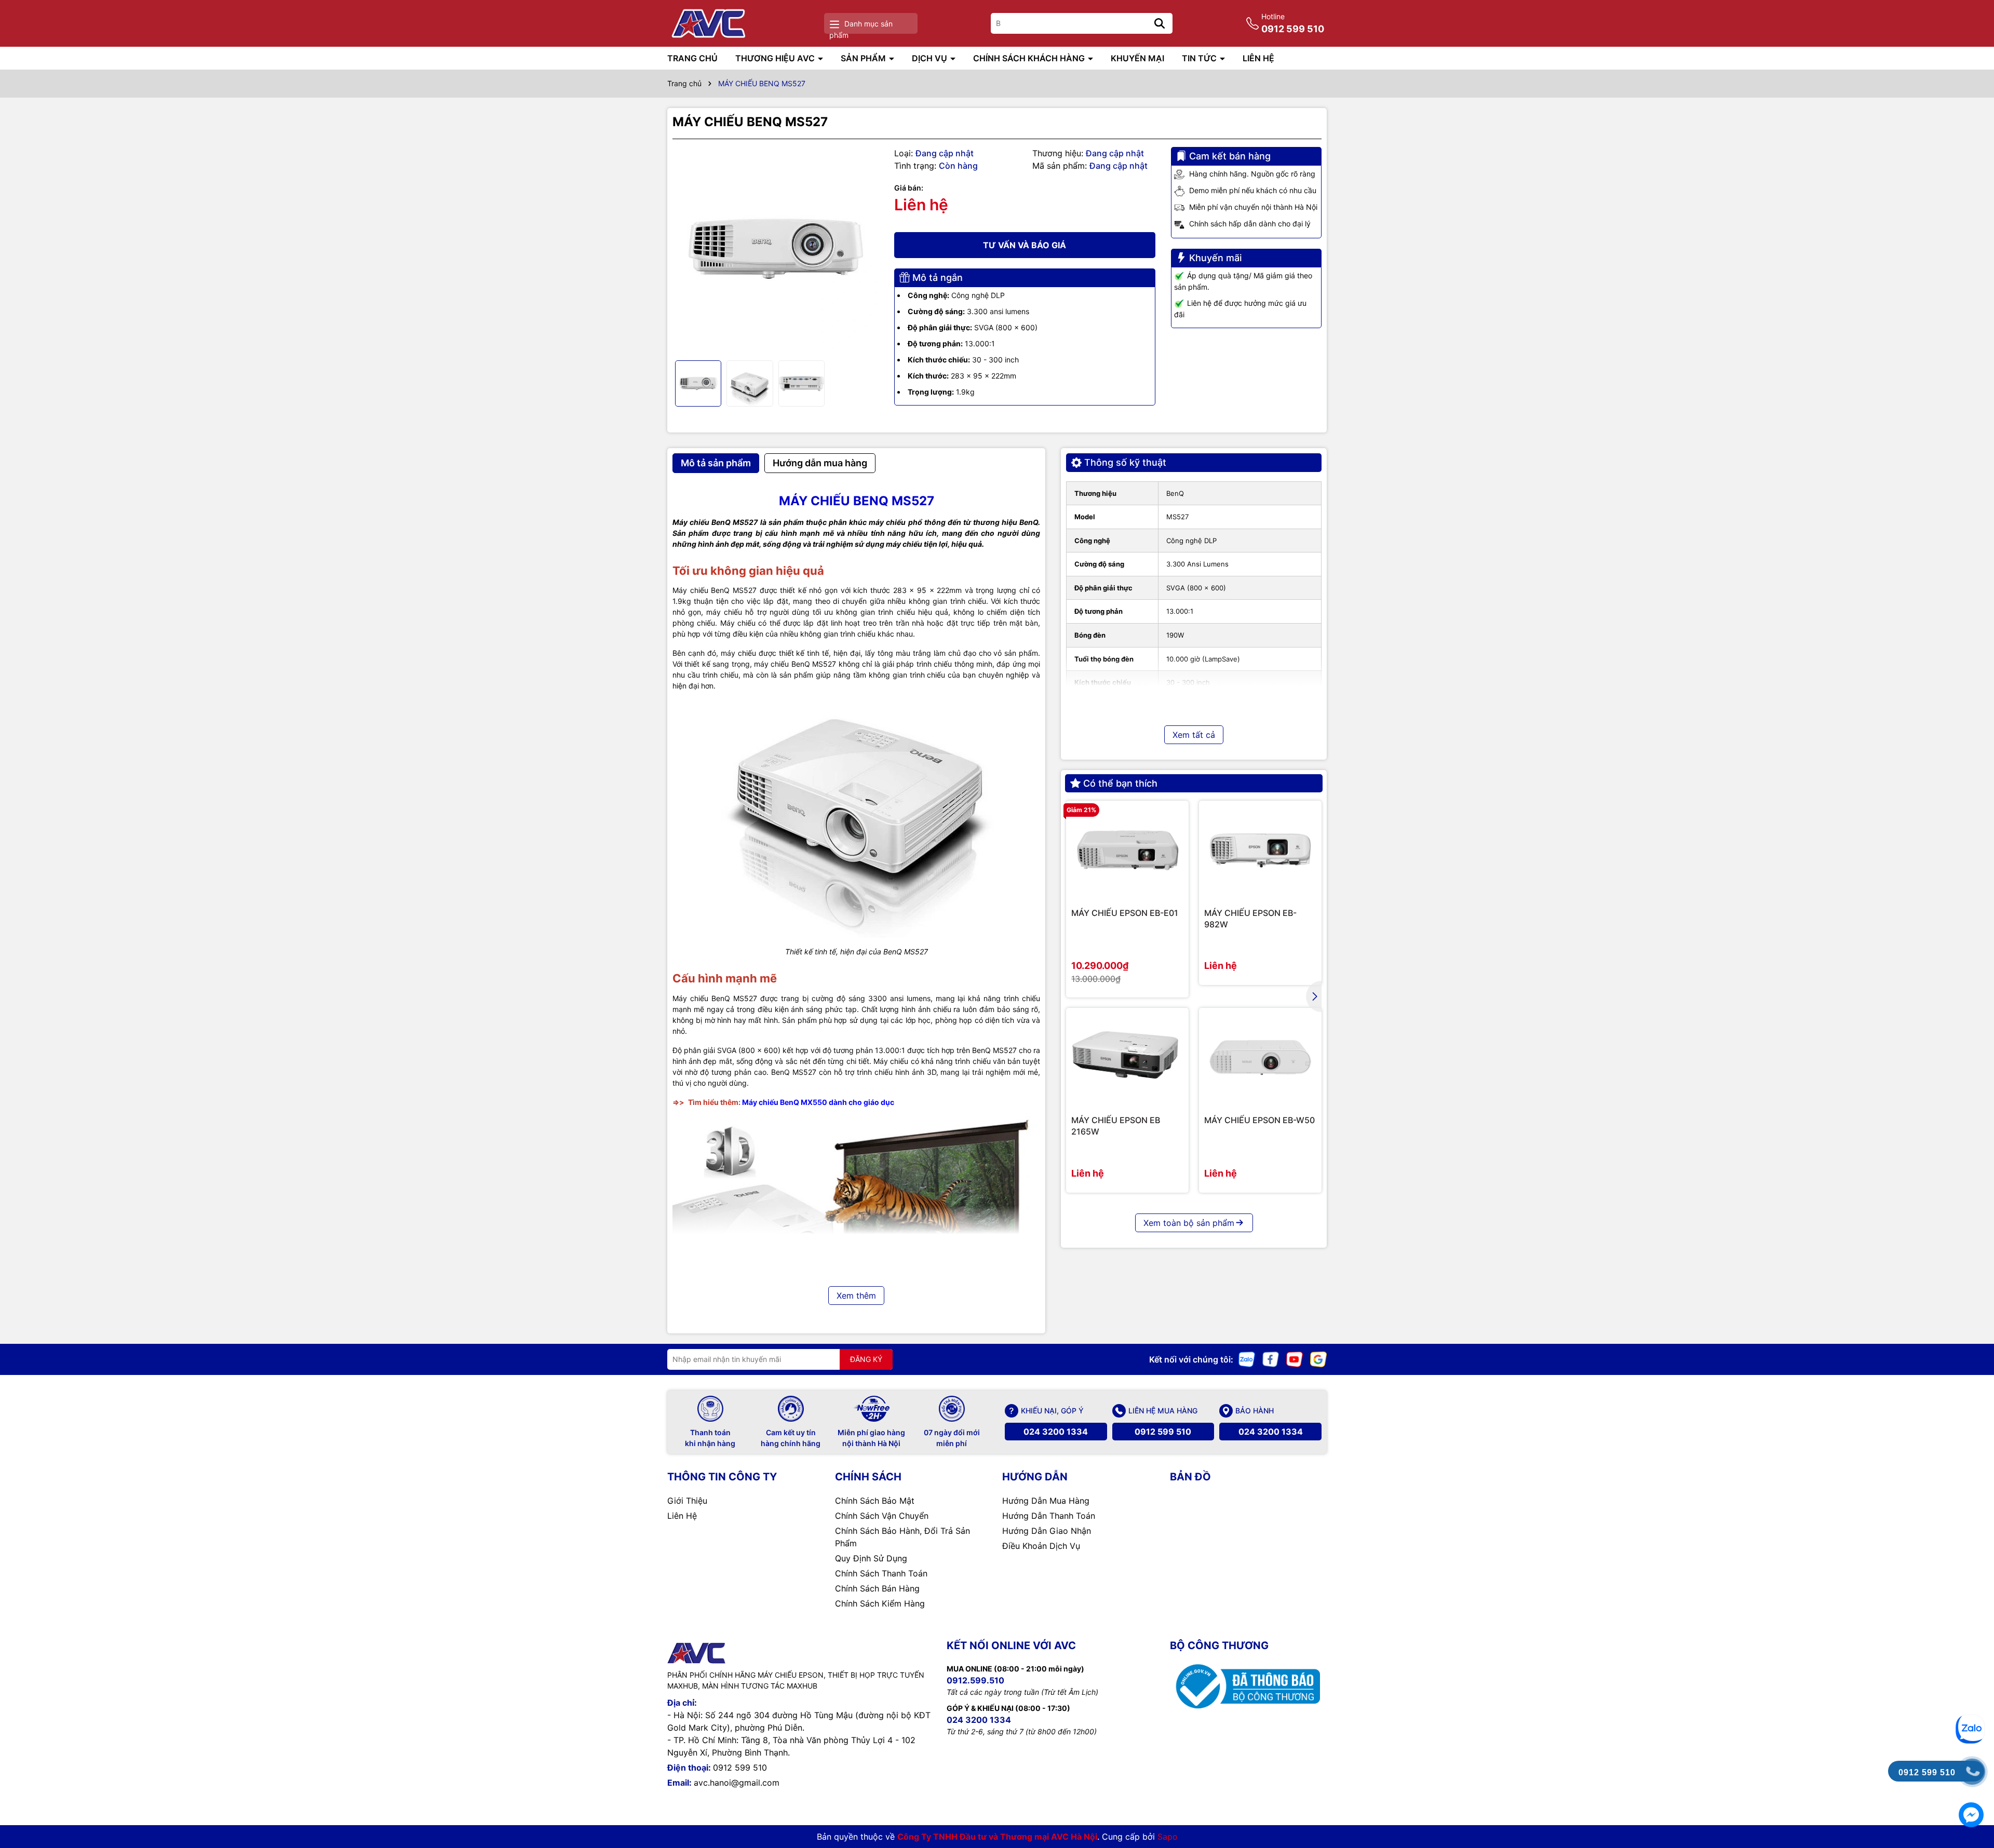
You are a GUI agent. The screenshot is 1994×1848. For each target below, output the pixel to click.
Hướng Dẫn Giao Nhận (1047, 1531)
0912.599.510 (975, 1680)
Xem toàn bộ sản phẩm (1189, 1223)
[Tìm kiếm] (1160, 23)
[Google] (1318, 1358)
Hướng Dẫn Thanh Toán (1049, 1516)
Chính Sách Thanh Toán (881, 1573)
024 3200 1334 (1056, 1432)
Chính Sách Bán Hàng (877, 1588)
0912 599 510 (1163, 1432)
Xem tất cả (1194, 735)
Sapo (1168, 1837)
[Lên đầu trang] (1972, 1690)
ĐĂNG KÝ (866, 1359)
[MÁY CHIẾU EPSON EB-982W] (1260, 850)
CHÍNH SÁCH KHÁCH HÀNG (1030, 58)
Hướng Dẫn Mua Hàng (1046, 1501)
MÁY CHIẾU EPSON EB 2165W (1116, 1126)
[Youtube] (1295, 1358)
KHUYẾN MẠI (1137, 58)
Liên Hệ (682, 1516)
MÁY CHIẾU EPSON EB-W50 (1259, 1120)
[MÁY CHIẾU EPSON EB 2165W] (1127, 1057)
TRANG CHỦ (692, 58)
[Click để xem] (776, 250)
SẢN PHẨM (864, 58)
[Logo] (710, 23)
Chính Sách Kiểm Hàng (880, 1603)
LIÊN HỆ (1258, 58)
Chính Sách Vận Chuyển (882, 1516)
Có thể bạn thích (1120, 783)
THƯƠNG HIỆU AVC (776, 58)
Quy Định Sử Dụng (871, 1558)
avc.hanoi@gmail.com (737, 1783)
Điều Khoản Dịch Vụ (1041, 1546)
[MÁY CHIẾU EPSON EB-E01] (1127, 850)
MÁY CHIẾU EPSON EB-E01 (1125, 913)
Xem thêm (856, 1296)
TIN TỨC (1200, 58)
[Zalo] (1247, 1358)
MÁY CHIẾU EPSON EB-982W (1250, 919)
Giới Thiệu (687, 1501)
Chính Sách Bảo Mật (875, 1501)
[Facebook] (1271, 1358)
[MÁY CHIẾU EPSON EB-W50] (1260, 1057)
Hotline (1293, 23)
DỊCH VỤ (931, 58)
